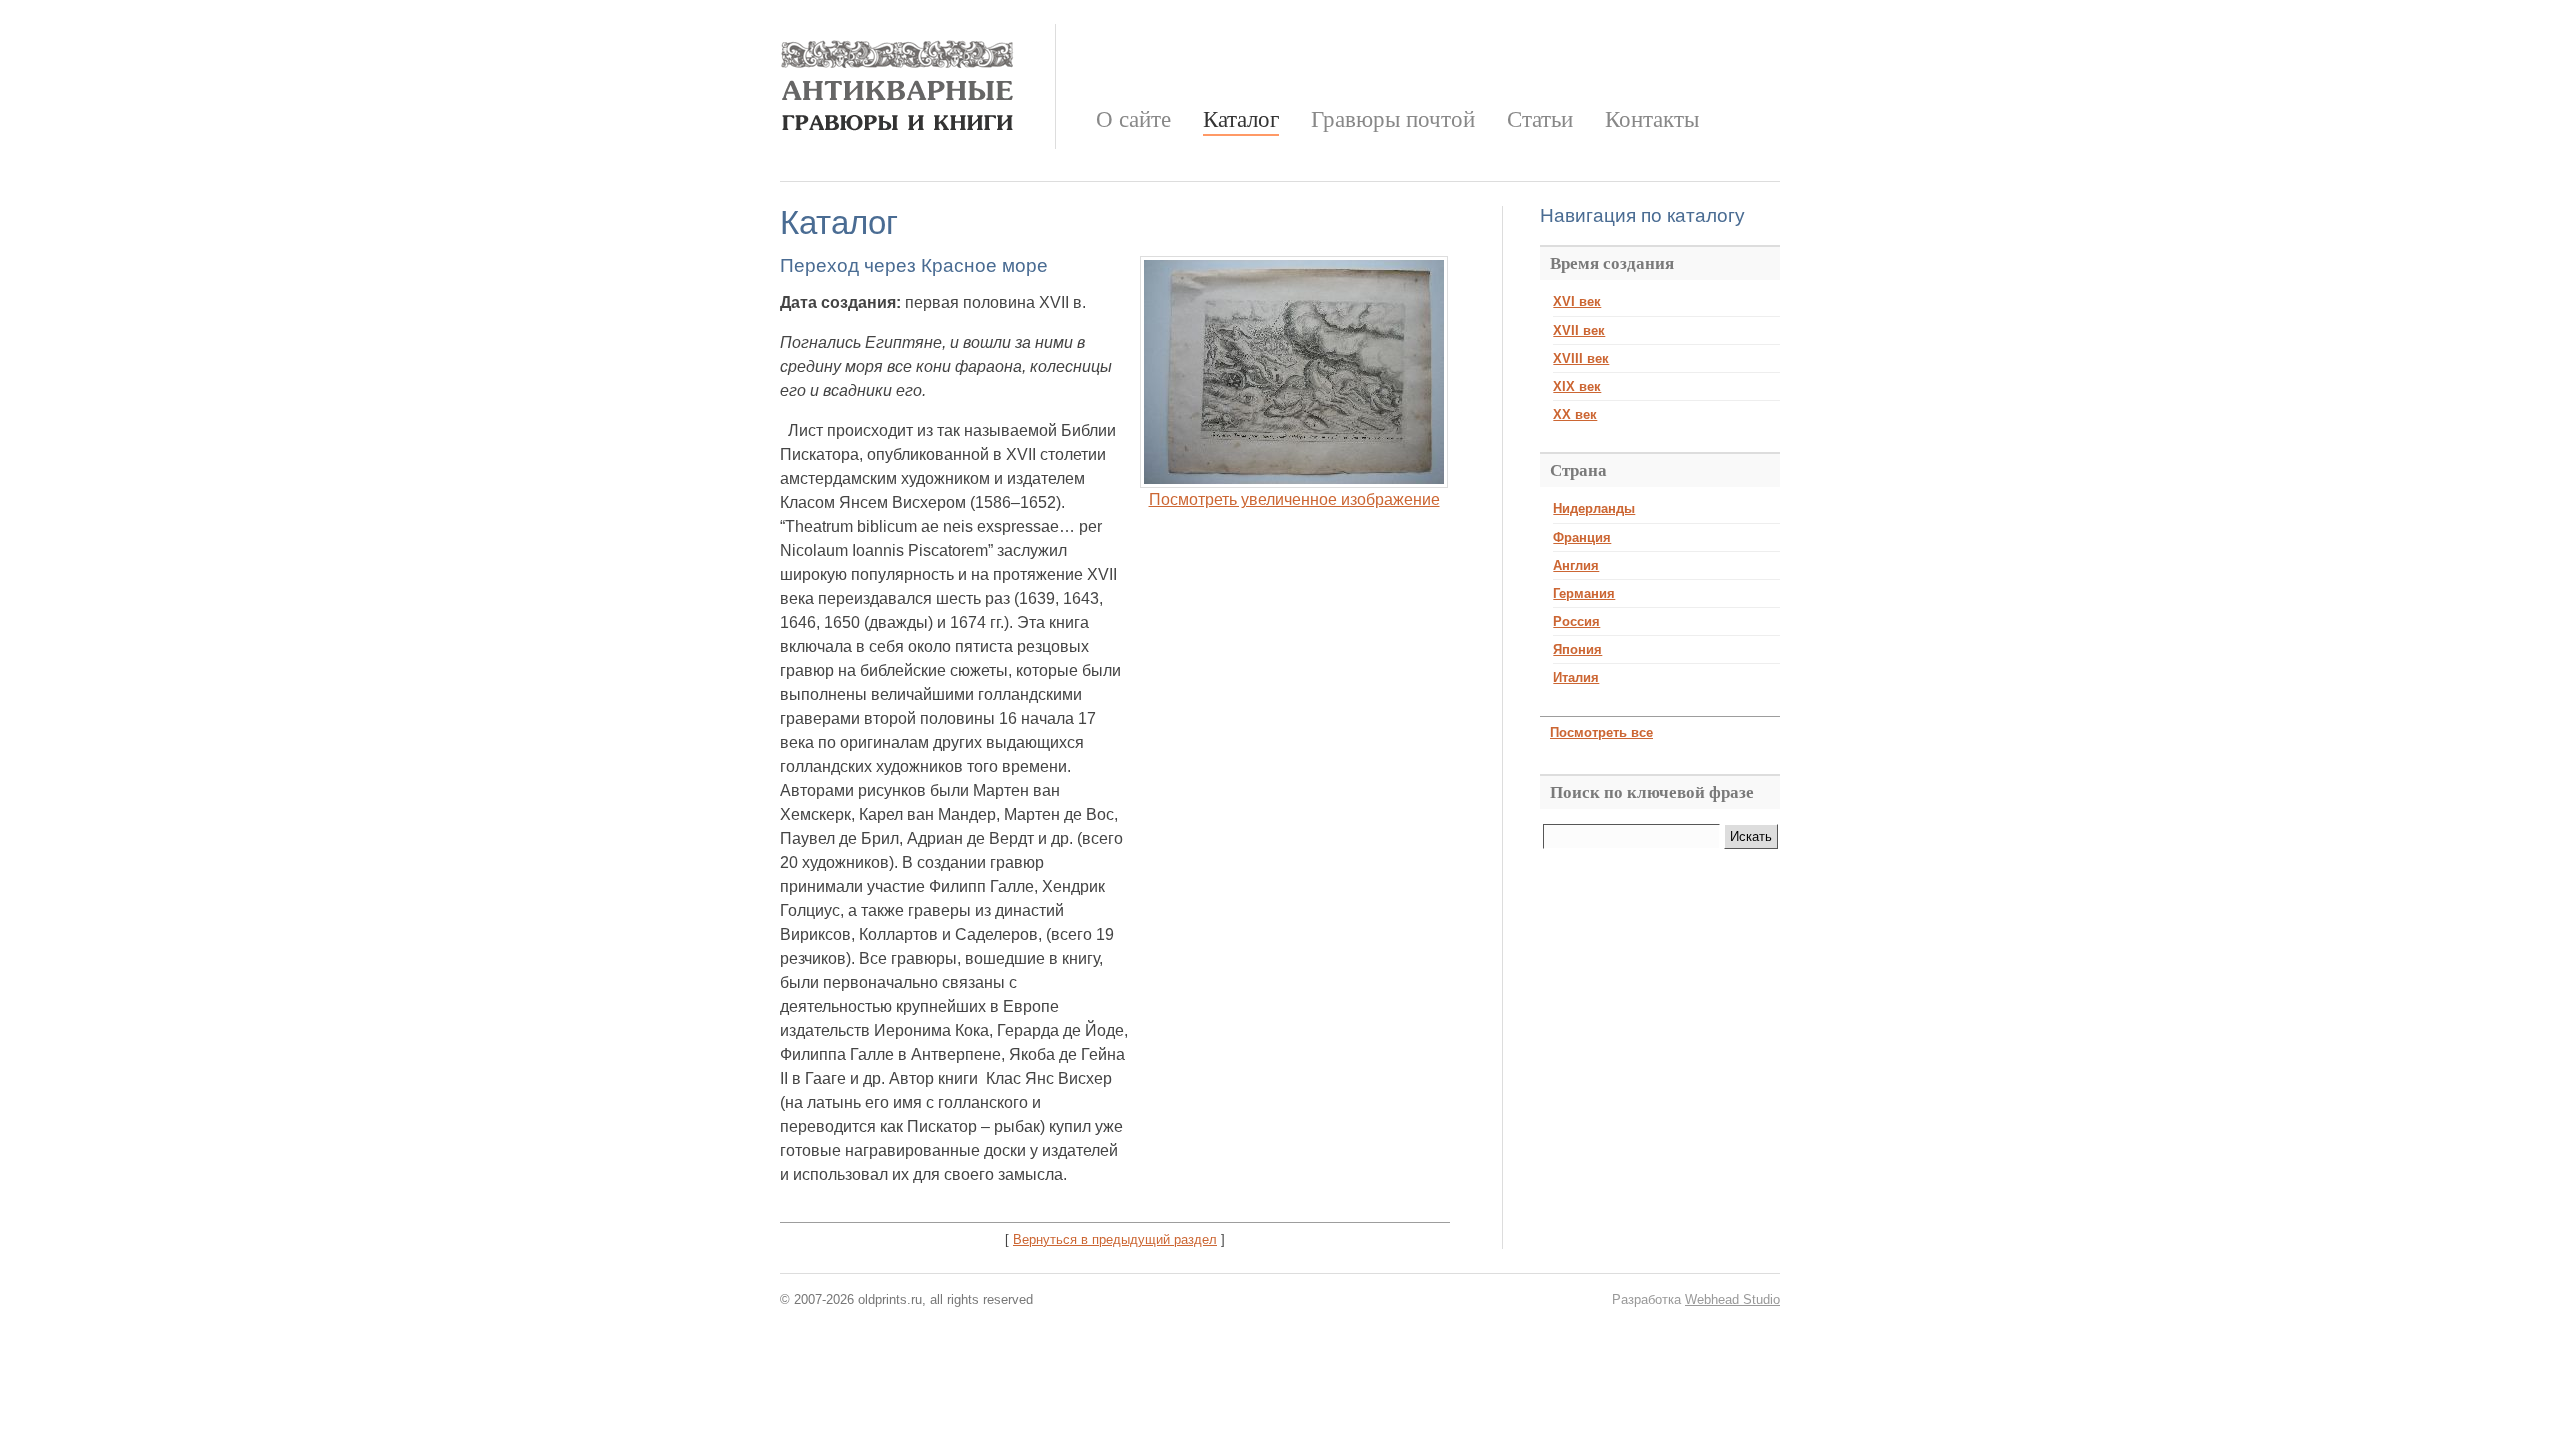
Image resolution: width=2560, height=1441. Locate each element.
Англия (1576, 565)
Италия (1576, 677)
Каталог (1241, 119)
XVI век (1577, 301)
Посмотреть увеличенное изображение (1294, 499)
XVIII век (1581, 358)
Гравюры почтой (1393, 119)
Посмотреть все (1601, 732)
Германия (1584, 593)
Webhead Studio (1732, 1299)
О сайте (1133, 119)
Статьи (1540, 119)
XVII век (1579, 330)
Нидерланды (1594, 508)
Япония (1577, 649)
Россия (1576, 621)
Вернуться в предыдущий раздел (1115, 1239)
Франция (1582, 537)
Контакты (1652, 119)
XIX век (1577, 386)
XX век (1575, 414)
